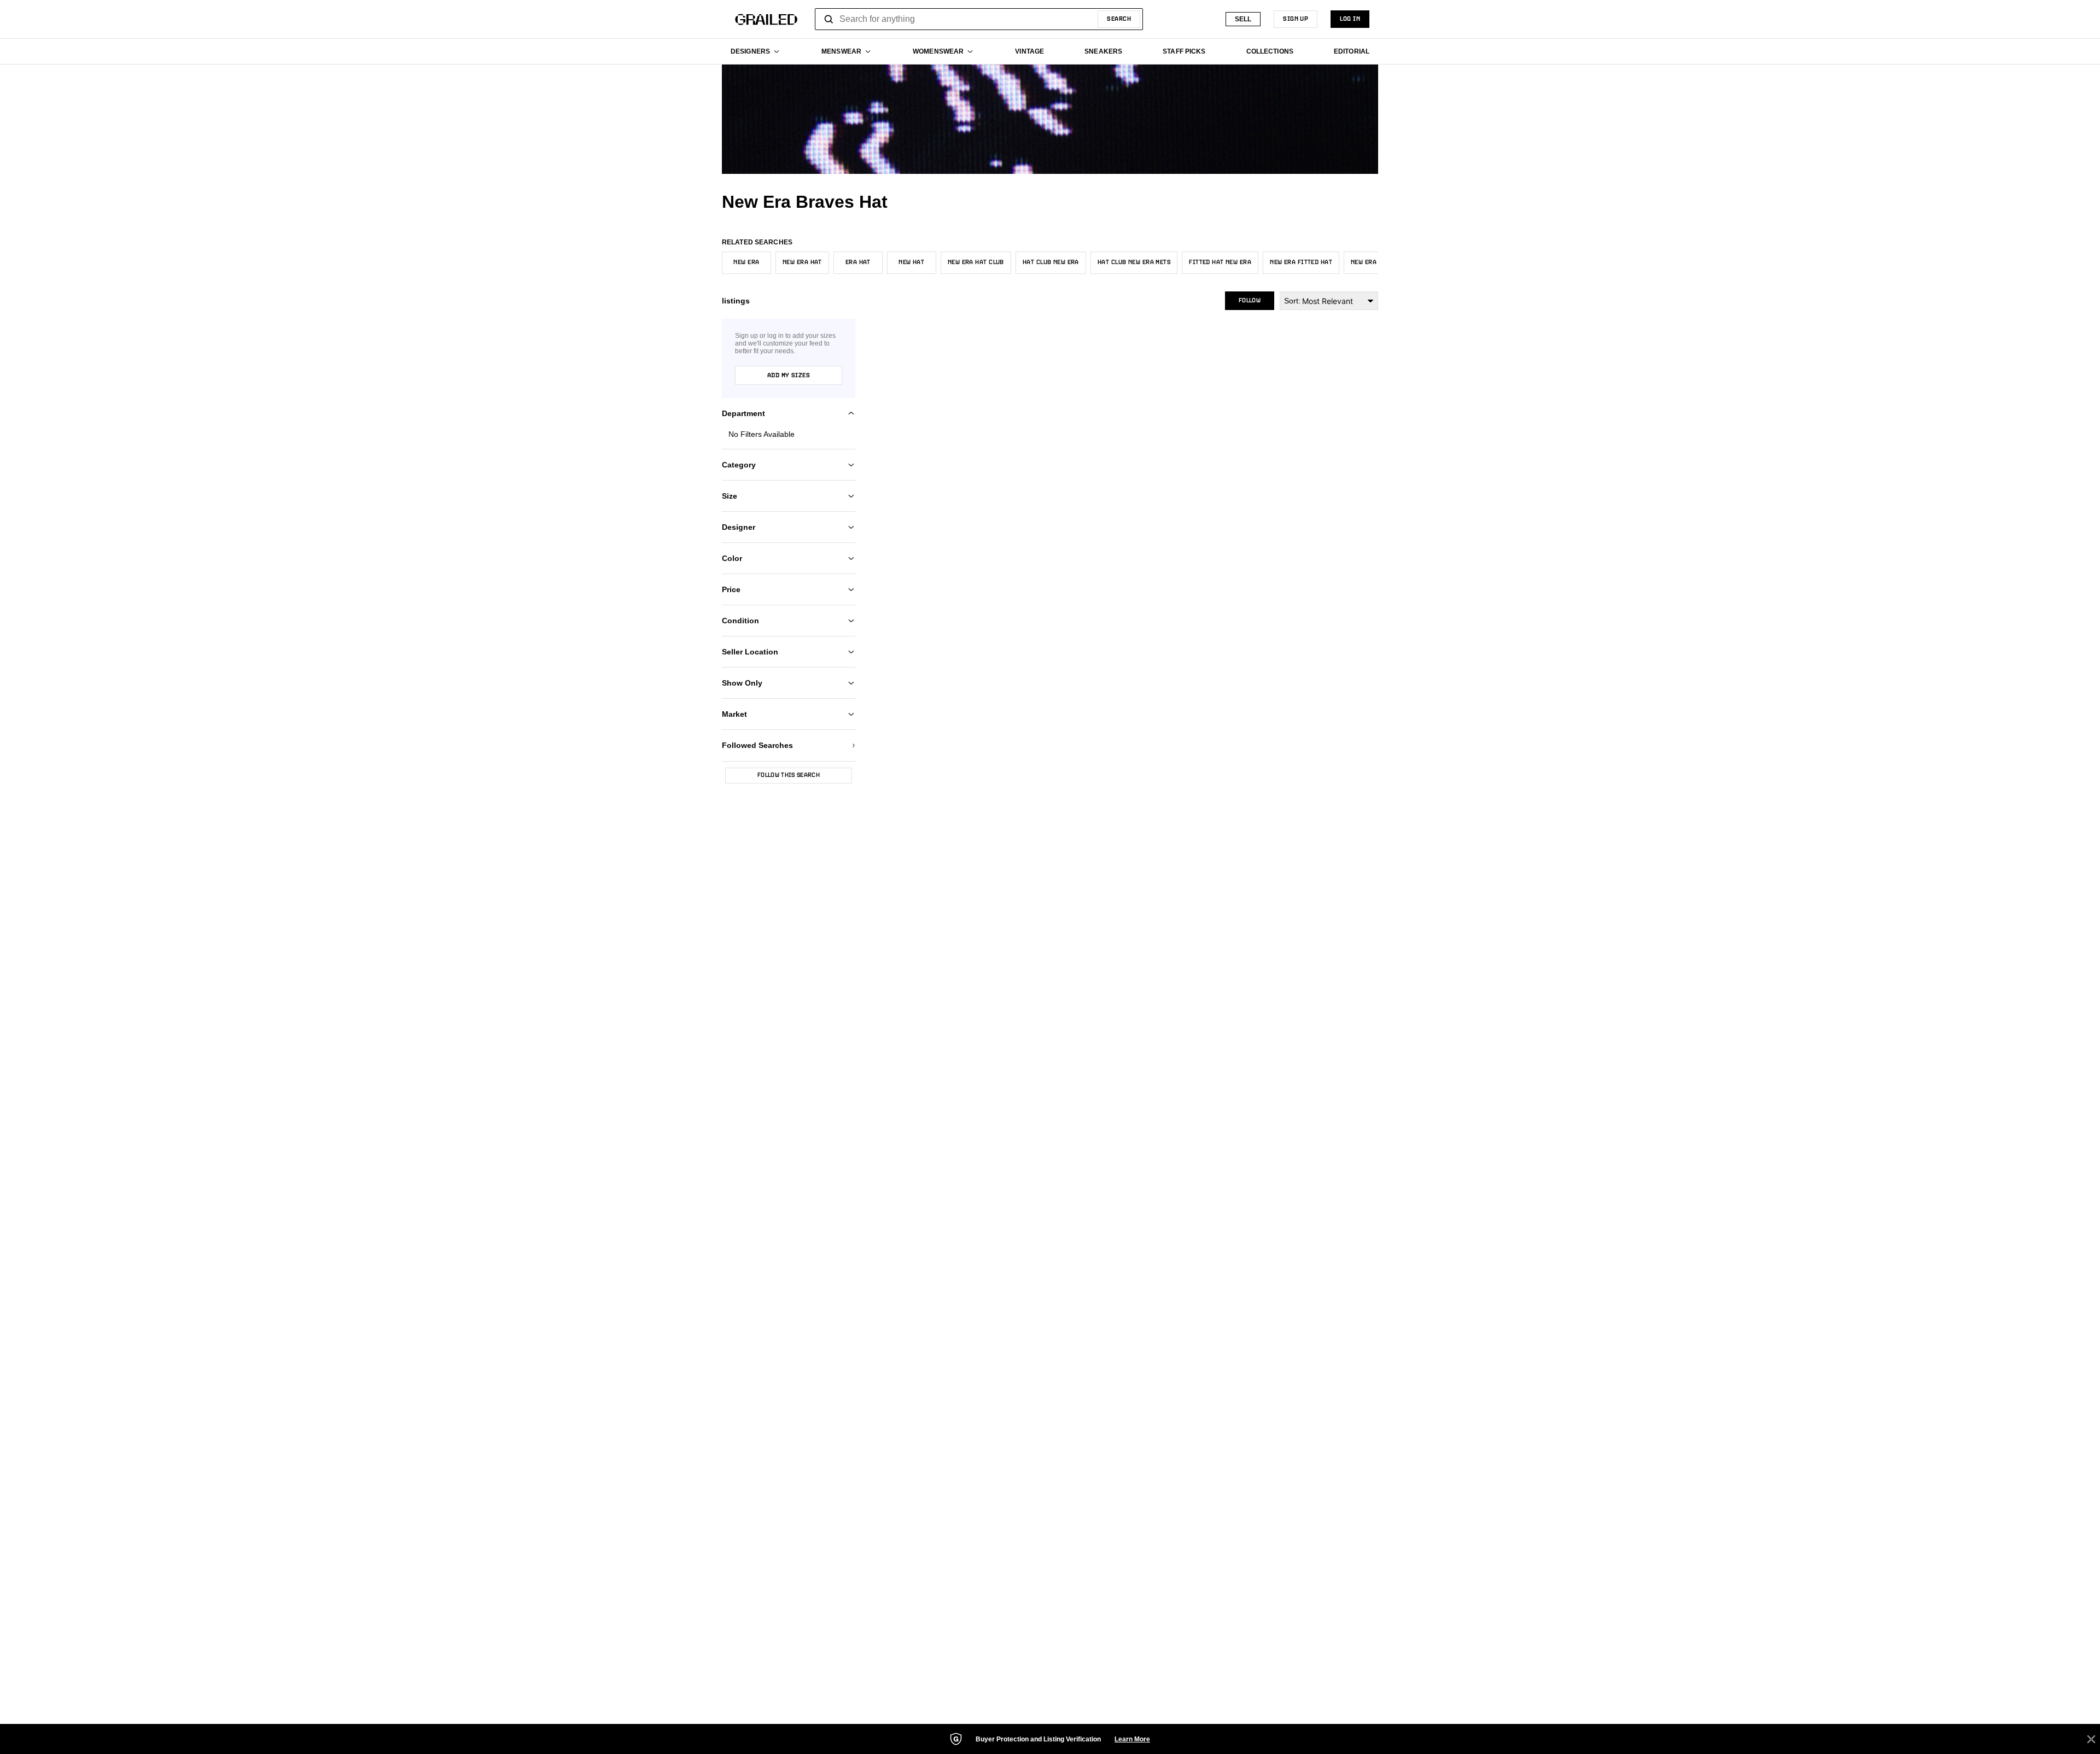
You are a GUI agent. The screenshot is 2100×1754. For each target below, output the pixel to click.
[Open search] (829, 19)
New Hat (911, 262)
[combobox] (979, 19)
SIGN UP (1296, 19)
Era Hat (858, 262)
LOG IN (1350, 19)
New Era (746, 262)
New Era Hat (802, 262)
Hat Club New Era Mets (1134, 262)
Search (1119, 19)
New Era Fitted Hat (1301, 262)
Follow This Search (789, 775)
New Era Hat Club (976, 262)
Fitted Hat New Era (1220, 262)
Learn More (1132, 1739)
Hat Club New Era (1051, 262)
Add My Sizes (789, 376)
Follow (1250, 301)
